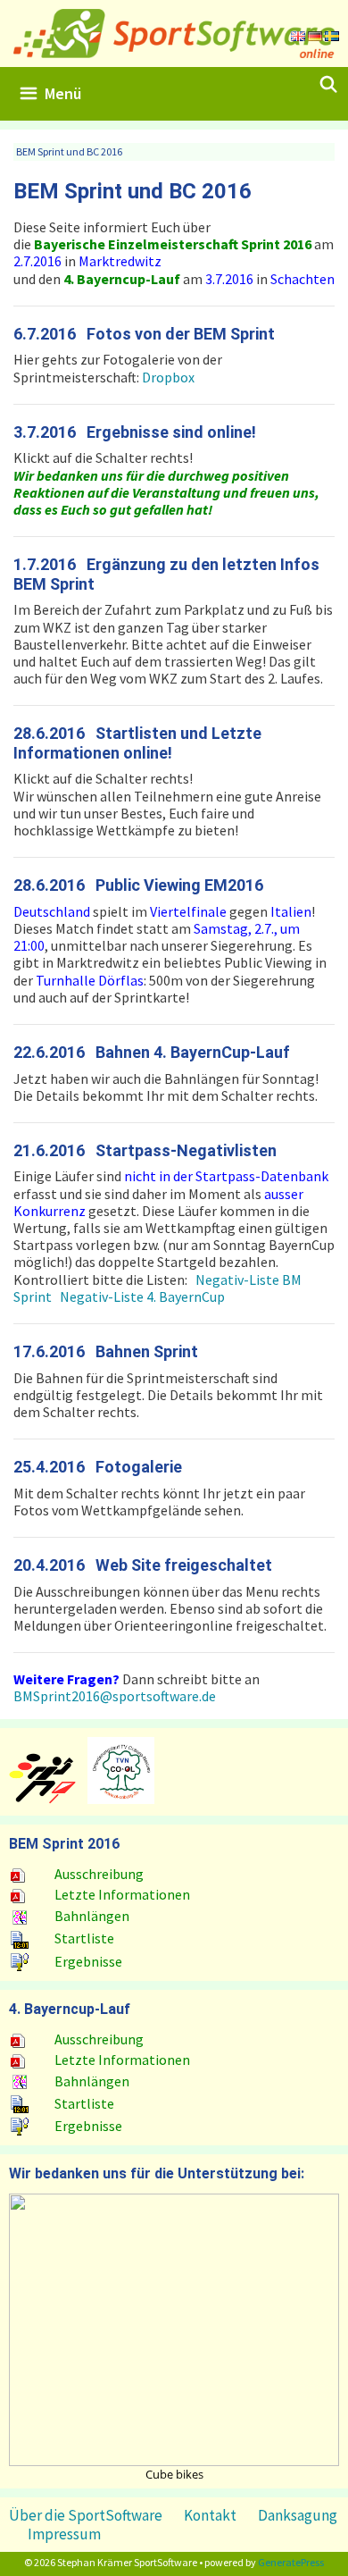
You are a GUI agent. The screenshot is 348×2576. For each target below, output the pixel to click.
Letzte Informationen (122, 1894)
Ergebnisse (88, 1961)
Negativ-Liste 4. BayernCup (142, 1296)
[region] (174, 2337)
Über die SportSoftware (86, 2515)
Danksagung (298, 2515)
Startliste (84, 1938)
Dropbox (168, 377)
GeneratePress (291, 2562)
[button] (174, 2330)
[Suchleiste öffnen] (329, 85)
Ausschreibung (99, 1874)
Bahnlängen (92, 1916)
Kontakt (210, 2515)
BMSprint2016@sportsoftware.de (115, 1696)
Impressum (64, 2534)
